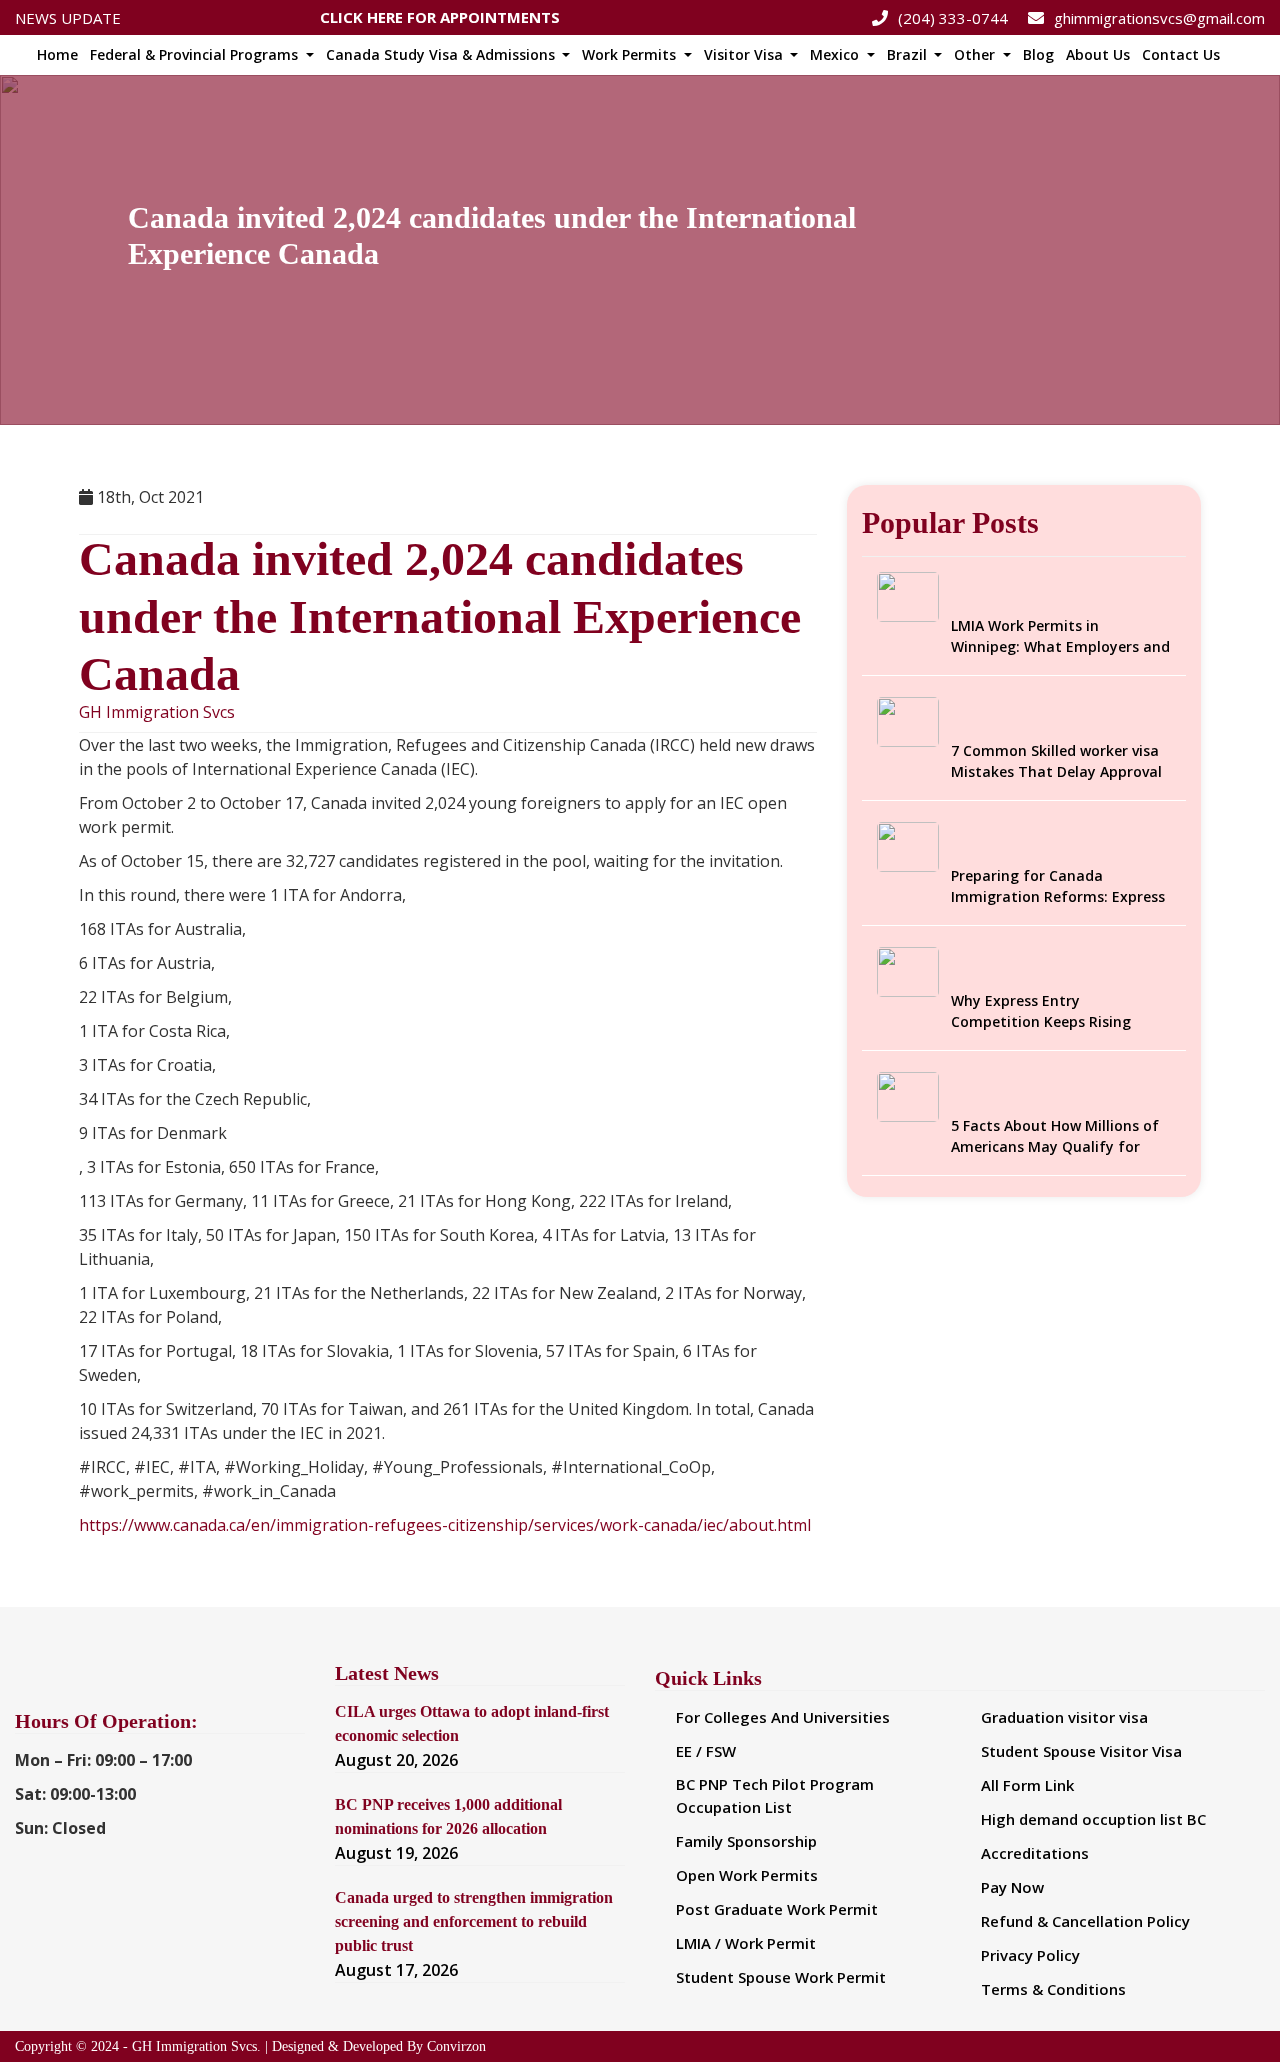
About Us (1098, 54)
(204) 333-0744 (953, 18)
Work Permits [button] (631, 54)
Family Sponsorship (746, 1841)
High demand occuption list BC (1093, 1819)
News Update (68, 18)
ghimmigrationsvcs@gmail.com (1159, 18)
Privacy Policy (1030, 1955)
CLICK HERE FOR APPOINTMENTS (440, 14)
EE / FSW (706, 1751)
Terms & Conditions (1053, 1989)
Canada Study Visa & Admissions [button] (442, 54)
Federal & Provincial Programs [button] (196, 54)
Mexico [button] (836, 54)
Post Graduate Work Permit (777, 1909)
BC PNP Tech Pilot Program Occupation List (775, 1795)
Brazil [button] (909, 54)
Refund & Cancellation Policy (1085, 1921)
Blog (1038, 54)
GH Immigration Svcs (157, 712)
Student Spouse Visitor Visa (1081, 1751)
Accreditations (1035, 1853)
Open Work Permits (747, 1875)
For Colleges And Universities (783, 1717)
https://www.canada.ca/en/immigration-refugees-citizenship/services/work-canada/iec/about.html (445, 1525)
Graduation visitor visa (1064, 1717)
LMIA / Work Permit (746, 1943)
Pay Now (1012, 1887)
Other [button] (976, 54)
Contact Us (1181, 54)
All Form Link (1027, 1785)
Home (57, 54)
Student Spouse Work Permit (781, 1977)
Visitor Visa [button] (745, 54)
